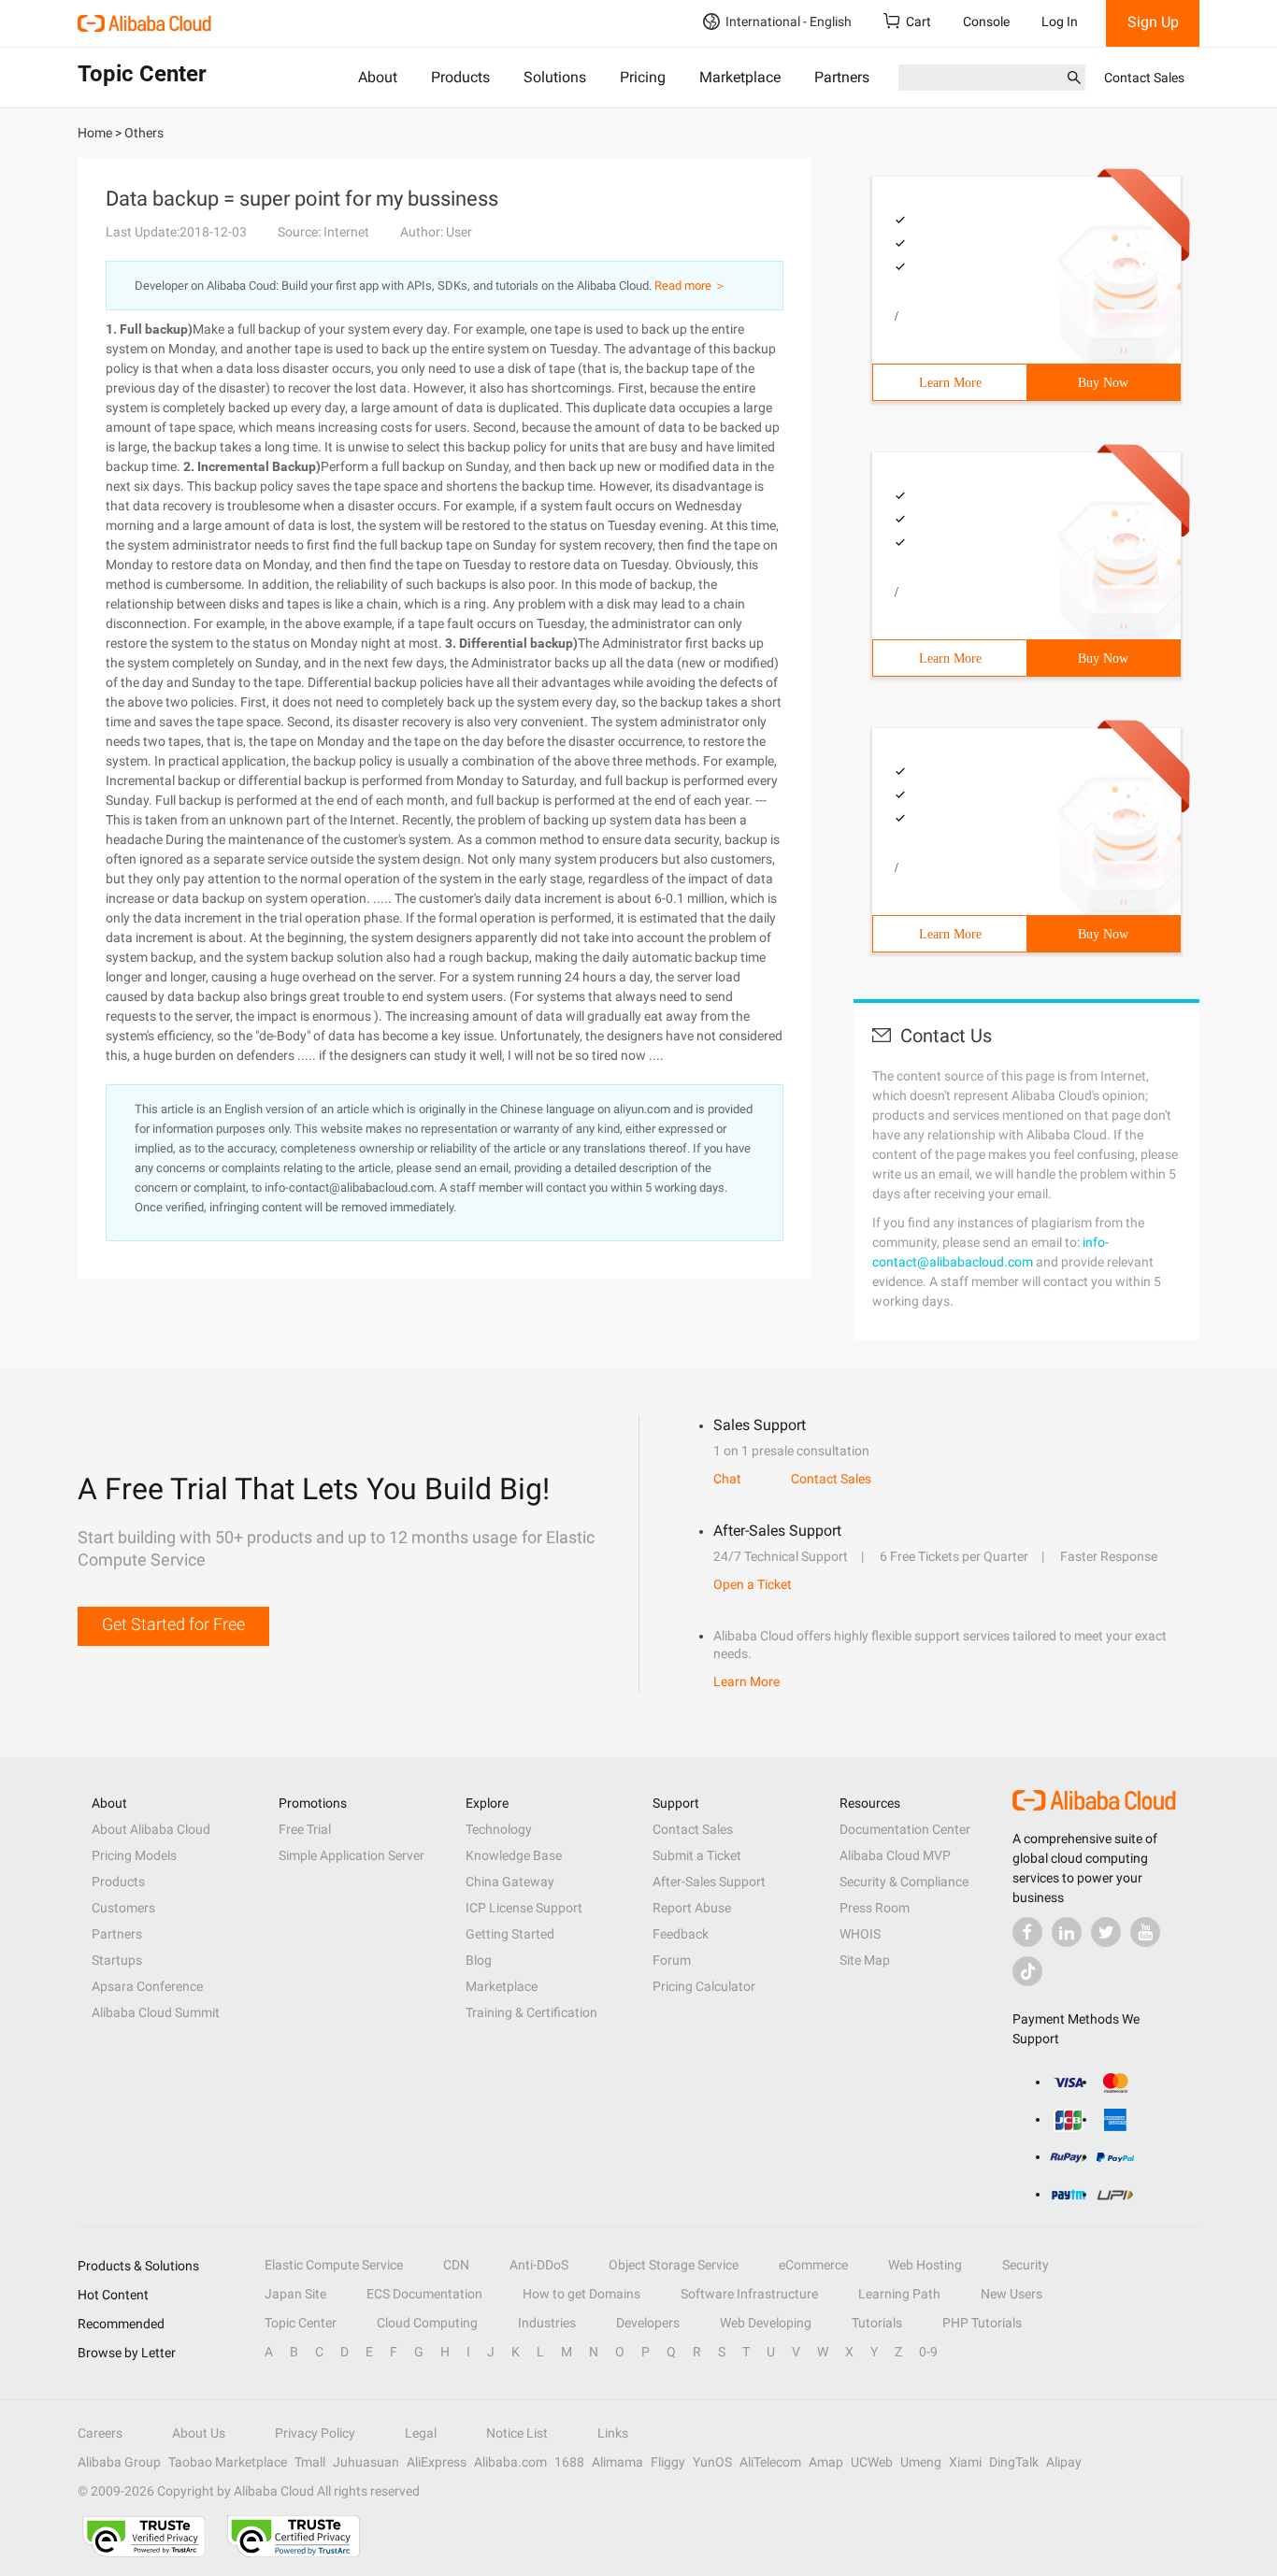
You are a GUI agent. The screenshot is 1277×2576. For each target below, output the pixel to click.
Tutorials (877, 2323)
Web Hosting (925, 2265)
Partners (842, 77)
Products (460, 77)
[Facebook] (1027, 1932)
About (378, 77)
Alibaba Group (119, 2462)
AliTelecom (770, 2462)
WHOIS (860, 1934)
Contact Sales (1144, 78)
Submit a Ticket (697, 1855)
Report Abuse (692, 1908)
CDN (456, 2265)
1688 (569, 2462)
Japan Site (295, 2294)
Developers (648, 2323)
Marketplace (740, 77)
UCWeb (872, 2462)
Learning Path (899, 2294)
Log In (1060, 21)
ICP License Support (524, 1908)
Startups (117, 1960)
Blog (479, 1960)
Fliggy (668, 2462)
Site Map (865, 1960)
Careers (100, 2433)
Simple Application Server (352, 1855)
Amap (826, 2462)
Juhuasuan (366, 2462)
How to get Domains (581, 2294)
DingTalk (1014, 2462)
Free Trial (305, 1829)
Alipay (1064, 2462)
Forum (672, 1960)
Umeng (921, 2462)
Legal (421, 2433)
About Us (199, 2433)
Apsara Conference (147, 1986)
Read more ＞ (690, 286)
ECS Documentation (424, 2294)
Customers (123, 1908)
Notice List (517, 2433)
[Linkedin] (1067, 1932)
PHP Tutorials (982, 2323)
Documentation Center (905, 1829)
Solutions (555, 77)
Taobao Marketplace (228, 2462)
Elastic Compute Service (334, 2265)
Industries (547, 2323)
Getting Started (510, 1934)
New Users (1012, 2294)
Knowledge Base (514, 1855)
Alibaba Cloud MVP (895, 1855)
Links (613, 2433)
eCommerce (813, 2265)
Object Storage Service (674, 2265)
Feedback (681, 1934)
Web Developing (766, 2323)
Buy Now (1103, 383)
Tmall (310, 2462)
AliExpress (437, 2462)
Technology (499, 1829)
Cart (918, 21)
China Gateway (510, 1882)
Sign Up (1153, 22)
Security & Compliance (904, 1882)
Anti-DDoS (539, 2265)
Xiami (965, 2462)
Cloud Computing (427, 2323)
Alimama (617, 2462)
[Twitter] (1106, 1932)
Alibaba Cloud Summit (156, 2012)
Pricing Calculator (704, 1986)
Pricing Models (134, 1855)
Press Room (875, 1908)
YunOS (712, 2462)
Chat (727, 1479)
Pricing (643, 77)
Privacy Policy (315, 2433)
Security (1026, 2265)
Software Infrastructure (749, 2294)
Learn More (950, 383)
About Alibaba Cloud (151, 1829)
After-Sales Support (709, 1882)
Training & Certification (531, 2012)
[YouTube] (1145, 1932)
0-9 (928, 2352)
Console (986, 21)
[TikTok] (1027, 1971)
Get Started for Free (173, 1624)
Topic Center (301, 2323)
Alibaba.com (510, 2462)
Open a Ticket (753, 1584)
